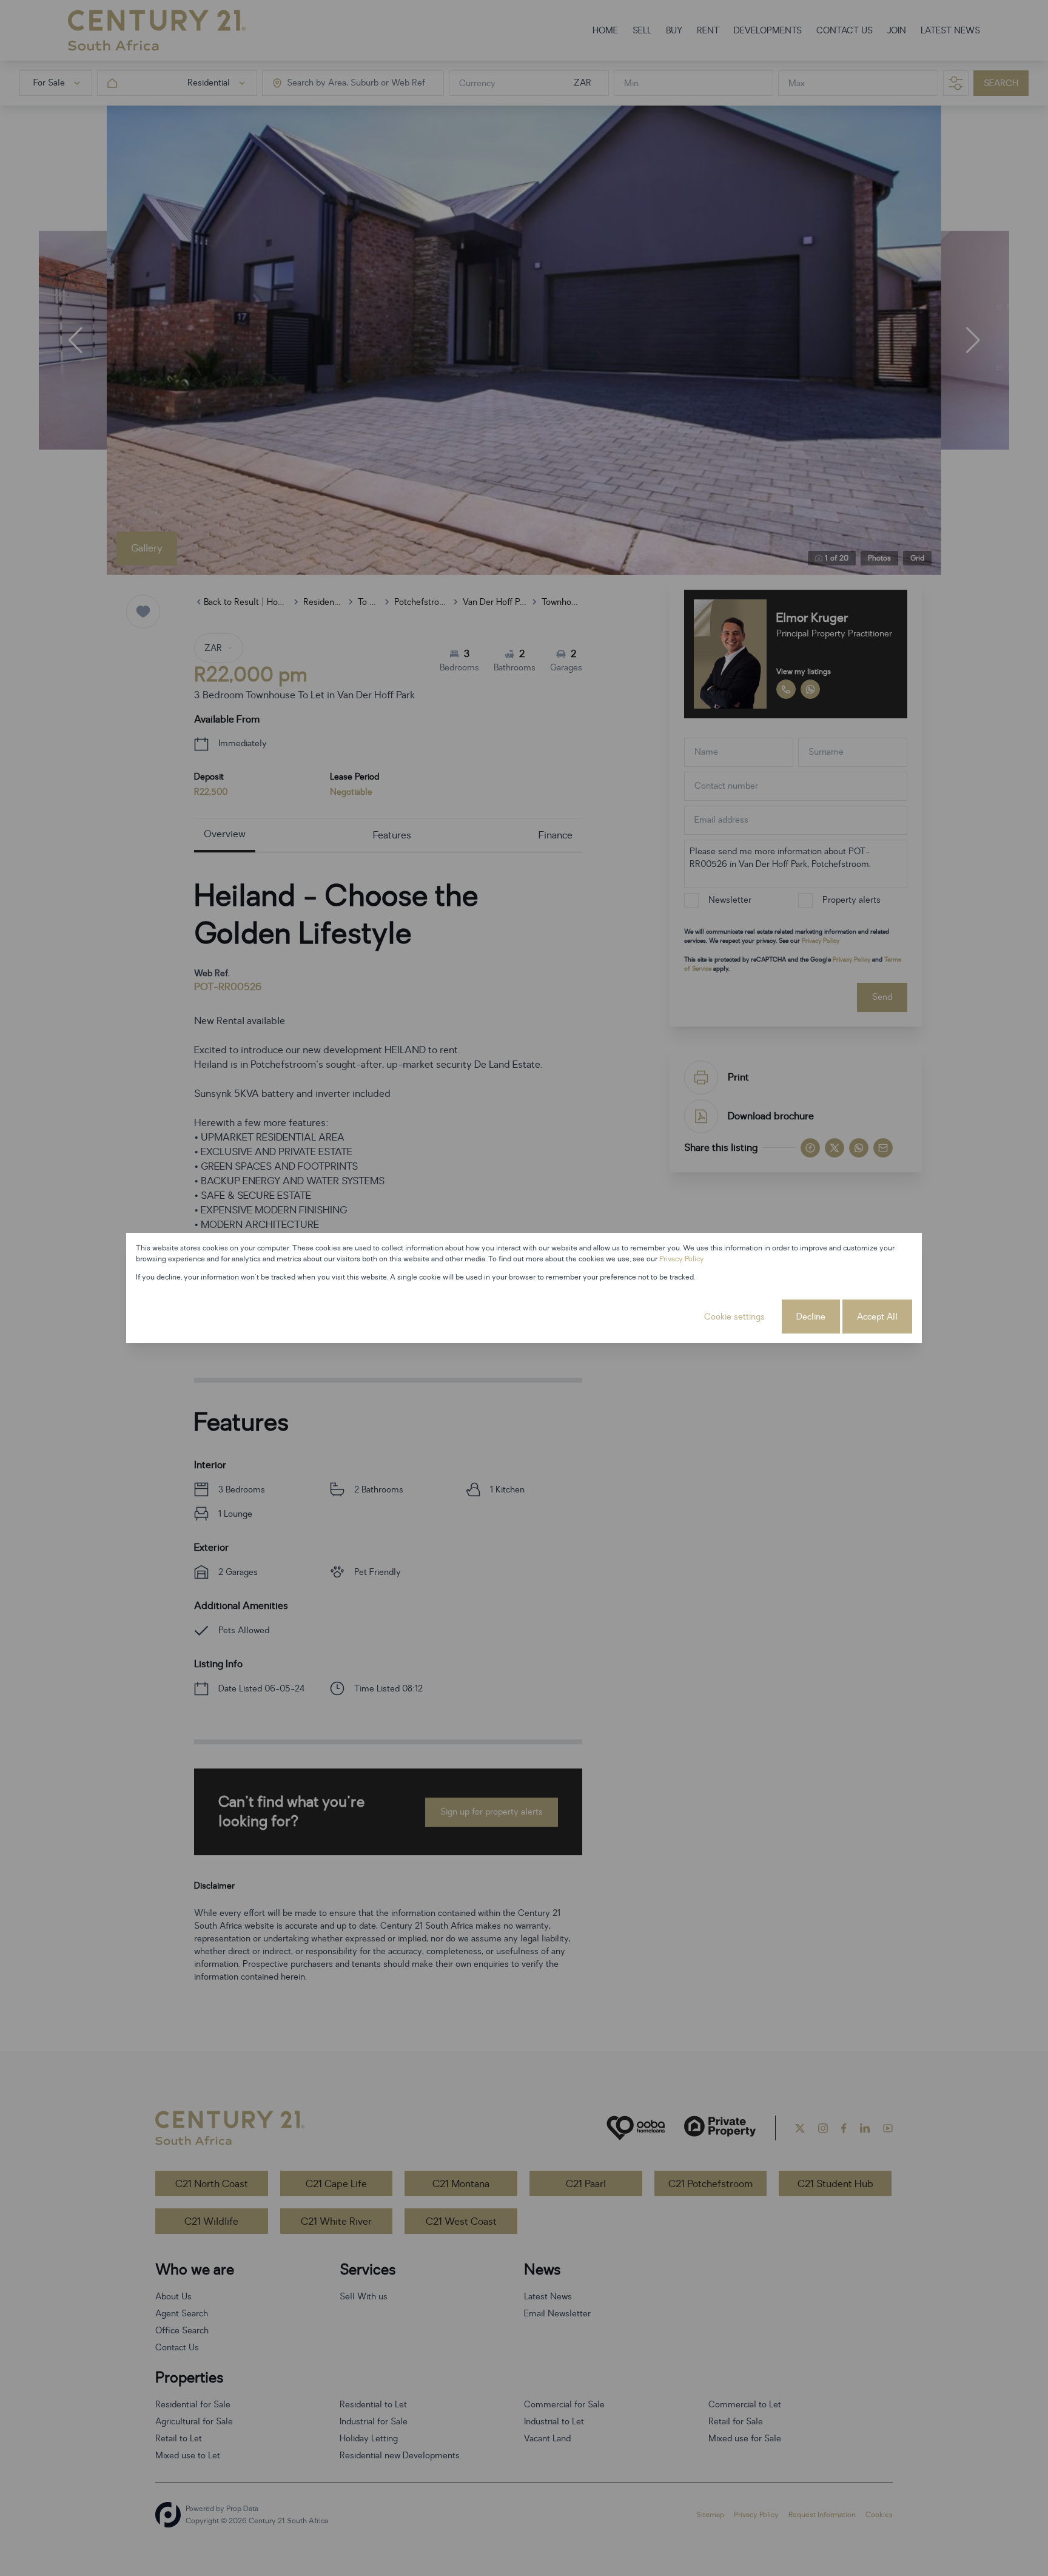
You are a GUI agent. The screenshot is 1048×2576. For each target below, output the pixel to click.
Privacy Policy (682, 1259)
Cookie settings (734, 1317)
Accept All (877, 1317)
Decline (811, 1317)
